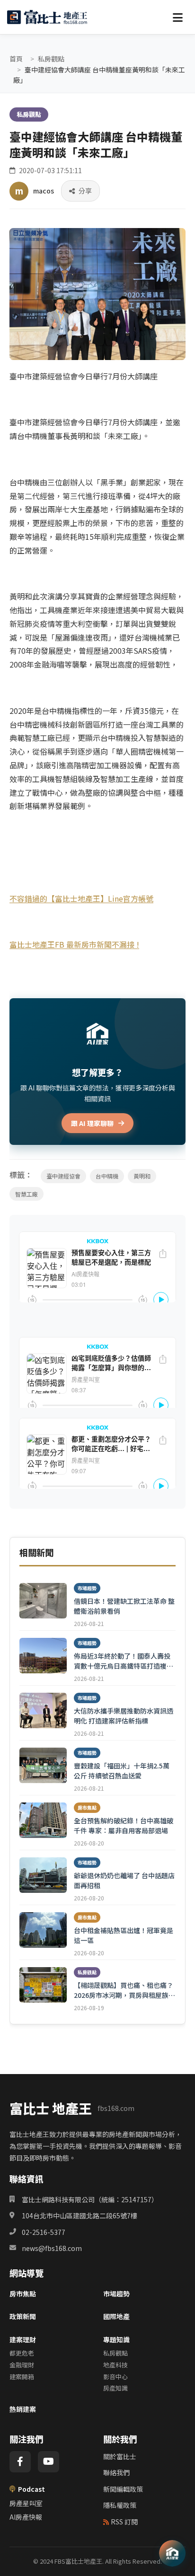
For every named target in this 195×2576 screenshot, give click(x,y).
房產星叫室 (26, 2503)
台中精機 (107, 1176)
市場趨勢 (116, 2294)
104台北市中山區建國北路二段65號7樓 (80, 2216)
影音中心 (115, 2377)
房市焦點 (23, 2294)
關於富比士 (120, 2456)
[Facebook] (20, 2462)
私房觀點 (51, 59)
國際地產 (116, 2316)
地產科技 (115, 2365)
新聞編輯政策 (123, 2489)
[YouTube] (49, 2462)
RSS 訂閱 (124, 2522)
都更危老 (22, 2353)
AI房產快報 (26, 2517)
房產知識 (115, 2388)
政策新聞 (23, 2316)
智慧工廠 (27, 1194)
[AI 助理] (172, 2553)
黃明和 (142, 1176)
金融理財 (22, 2365)
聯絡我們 (116, 2472)
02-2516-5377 (44, 2232)
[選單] (177, 17)
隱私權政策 (120, 2505)
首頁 (16, 59)
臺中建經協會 (63, 1176)
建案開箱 (22, 2377)
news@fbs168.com (52, 2248)
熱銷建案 (23, 2409)
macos (44, 191)
